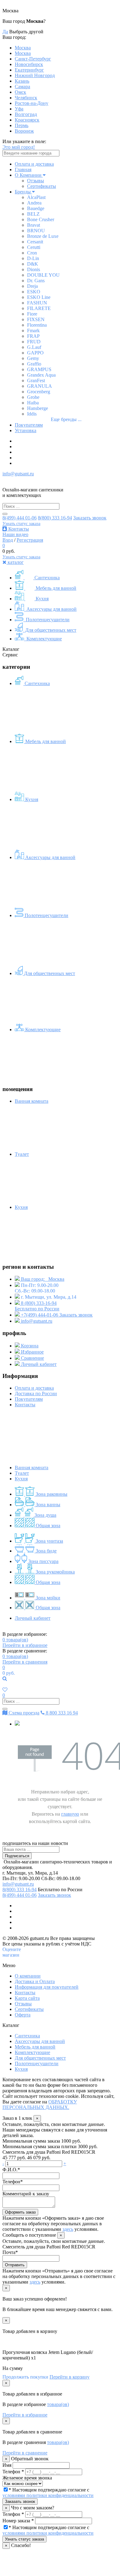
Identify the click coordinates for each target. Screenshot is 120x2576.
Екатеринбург (29, 70)
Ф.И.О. (11, 2170)
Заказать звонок (90, 518)
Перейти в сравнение (25, 2453)
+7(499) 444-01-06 (40, 1315)
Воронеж (24, 131)
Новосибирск (29, 64)
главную (70, 1814)
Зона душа (45, 1515)
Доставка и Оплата (35, 1981)
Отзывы (36, 181)
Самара (22, 87)
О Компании (29, 175)
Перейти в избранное (25, 1645)
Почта (10, 2252)
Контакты (18, 529)
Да (5, 32)
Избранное (32, 1352)
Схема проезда (23, 1713)
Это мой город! (19, 147)
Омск (20, 92)
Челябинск (26, 98)
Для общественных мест (50, 630)
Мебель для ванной (55, 588)
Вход (8, 540)
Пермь (22, 125)
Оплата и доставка (34, 164)
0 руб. (9, 1673)
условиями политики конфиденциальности (48, 2495)
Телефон (13, 2182)
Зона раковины (51, 1494)
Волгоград (26, 114)
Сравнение (32, 1358)
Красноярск (27, 120)
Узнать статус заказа (21, 524)
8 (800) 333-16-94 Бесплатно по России (37, 1306)
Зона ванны (47, 1505)
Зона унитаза (49, 1541)
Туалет (22, 1473)
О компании (28, 1976)
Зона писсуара (43, 1561)
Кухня (42, 599)
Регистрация (30, 540)
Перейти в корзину (70, 2377)
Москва (23, 48)
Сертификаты (42, 186)
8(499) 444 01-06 (20, 518)
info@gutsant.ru (18, 474)
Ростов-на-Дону (32, 103)
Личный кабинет (38, 1364)
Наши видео (15, 534)
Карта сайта (27, 1998)
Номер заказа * (18, 2521)
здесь (68, 2229)
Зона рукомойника (55, 1572)
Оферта (23, 2015)
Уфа (19, 109)
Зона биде (46, 1551)
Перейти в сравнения (25, 1662)
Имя (7, 2465)
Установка (26, 430)
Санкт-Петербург (33, 59)
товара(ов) (15, 1640)
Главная (23, 170)
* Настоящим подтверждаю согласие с (48, 2493)
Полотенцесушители (47, 620)
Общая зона (47, 1526)
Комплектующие (44, 639)
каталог (15, 562)
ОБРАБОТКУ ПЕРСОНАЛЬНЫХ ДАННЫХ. (40, 2105)
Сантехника (46, 578)
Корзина (29, 1346)
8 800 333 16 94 (61, 1713)
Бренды (23, 192)
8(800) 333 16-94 (55, 518)
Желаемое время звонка (27, 2478)
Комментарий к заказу (26, 2194)
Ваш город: (42, 1279)
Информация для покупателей (47, 1987)
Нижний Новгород (35, 75)
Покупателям (29, 425)
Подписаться (17, 1856)
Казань (22, 81)
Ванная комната (32, 1468)
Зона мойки (47, 1598)
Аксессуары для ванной (51, 609)
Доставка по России (36, 1393)
